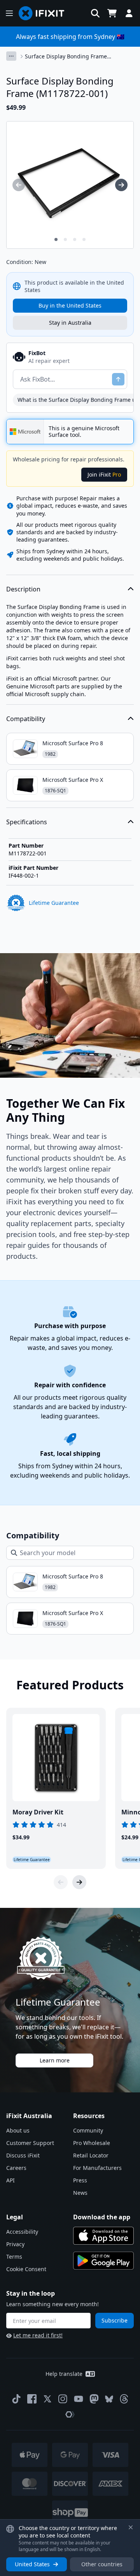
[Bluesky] (109, 2399)
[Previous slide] (61, 1882)
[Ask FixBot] (118, 379)
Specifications (27, 822)
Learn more (55, 2060)
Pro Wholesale (92, 2143)
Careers (16, 2168)
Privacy (15, 2244)
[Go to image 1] (56, 239)
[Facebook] (32, 2399)
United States (32, 2564)
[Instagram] (63, 2399)
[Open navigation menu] (9, 13)
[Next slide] (79, 1882)
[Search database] (95, 13)
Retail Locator (91, 2155)
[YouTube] (79, 2399)
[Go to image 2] (65, 239)
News (80, 2193)
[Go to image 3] (75, 239)
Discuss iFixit (23, 2155)
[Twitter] (47, 2399)
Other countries (102, 2564)
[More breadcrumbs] (11, 56)
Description (23, 589)
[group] (19, 185)
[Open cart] (112, 13)
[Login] (129, 13)
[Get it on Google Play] (103, 2261)
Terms (14, 2257)
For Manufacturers (97, 2168)
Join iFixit (104, 474)
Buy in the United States (70, 305)
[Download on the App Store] (103, 2236)
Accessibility (22, 2232)
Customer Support (30, 2143)
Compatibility (26, 719)
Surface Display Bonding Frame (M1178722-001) (66, 56)
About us (18, 2130)
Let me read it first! (38, 2335)
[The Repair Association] (70, 2414)
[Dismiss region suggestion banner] (131, 2527)
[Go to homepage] (45, 13)
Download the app (102, 2217)
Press (80, 2180)
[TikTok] (16, 2399)
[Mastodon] (94, 2399)
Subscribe (115, 2320)
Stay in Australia (70, 323)
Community (88, 2130)
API (10, 2180)
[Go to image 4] (84, 239)
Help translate (64, 2374)
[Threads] (124, 2399)
